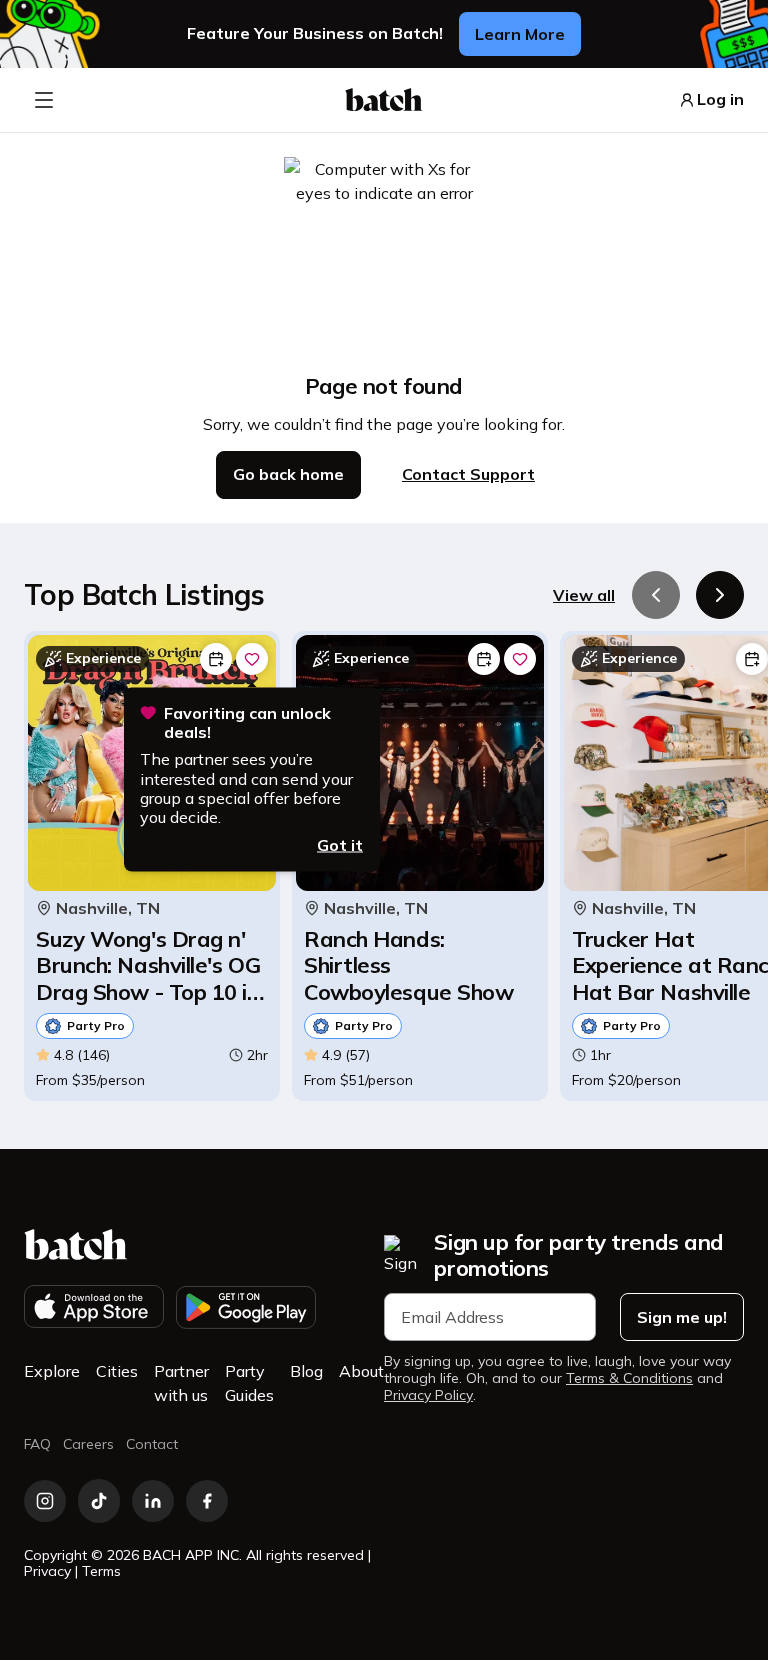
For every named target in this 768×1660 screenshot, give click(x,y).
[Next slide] (720, 595)
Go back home (288, 474)
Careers (88, 1444)
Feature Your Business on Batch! (315, 33)
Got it (340, 845)
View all (584, 595)
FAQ (37, 1444)
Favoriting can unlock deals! (247, 723)
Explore (52, 1371)
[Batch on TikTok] (99, 1501)
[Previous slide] (656, 595)
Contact (152, 1444)
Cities (117, 1371)
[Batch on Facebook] (207, 1501)
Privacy (47, 1571)
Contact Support (468, 474)
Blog (306, 1371)
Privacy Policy (428, 1395)
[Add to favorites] (252, 659)
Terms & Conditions (629, 1378)
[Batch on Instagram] (45, 1501)
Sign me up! (682, 1317)
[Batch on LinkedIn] (153, 1501)
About (361, 1371)
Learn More (520, 34)
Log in (720, 99)
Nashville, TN (108, 908)
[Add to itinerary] (216, 659)
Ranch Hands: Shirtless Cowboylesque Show (408, 965)
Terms (101, 1571)
